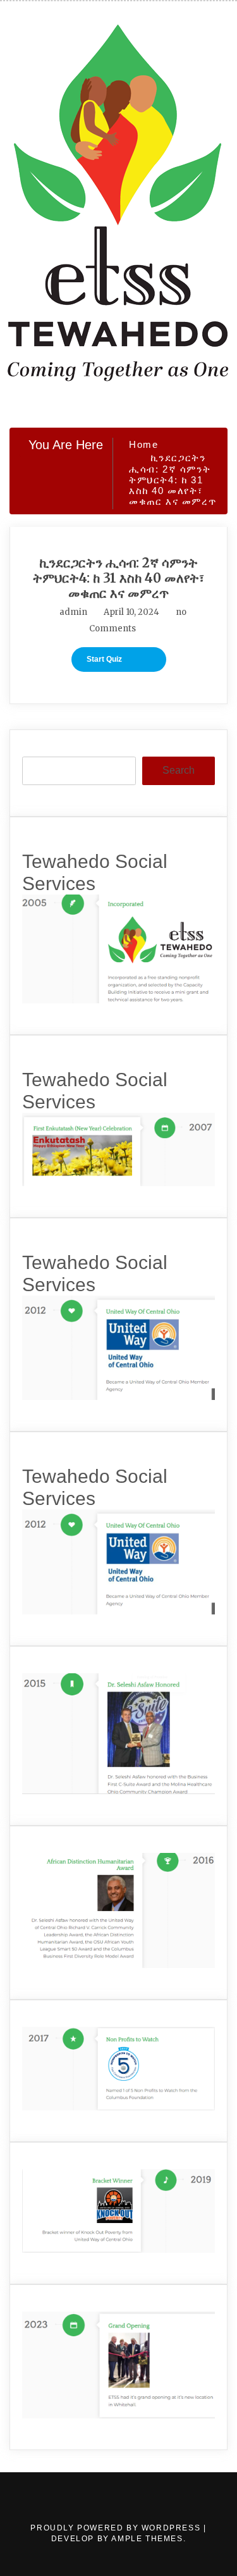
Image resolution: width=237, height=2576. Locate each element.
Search (179, 770)
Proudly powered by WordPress (117, 2528)
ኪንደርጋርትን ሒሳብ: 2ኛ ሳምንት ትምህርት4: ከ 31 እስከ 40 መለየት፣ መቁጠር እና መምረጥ (118, 578)
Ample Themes (147, 2539)
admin (73, 612)
